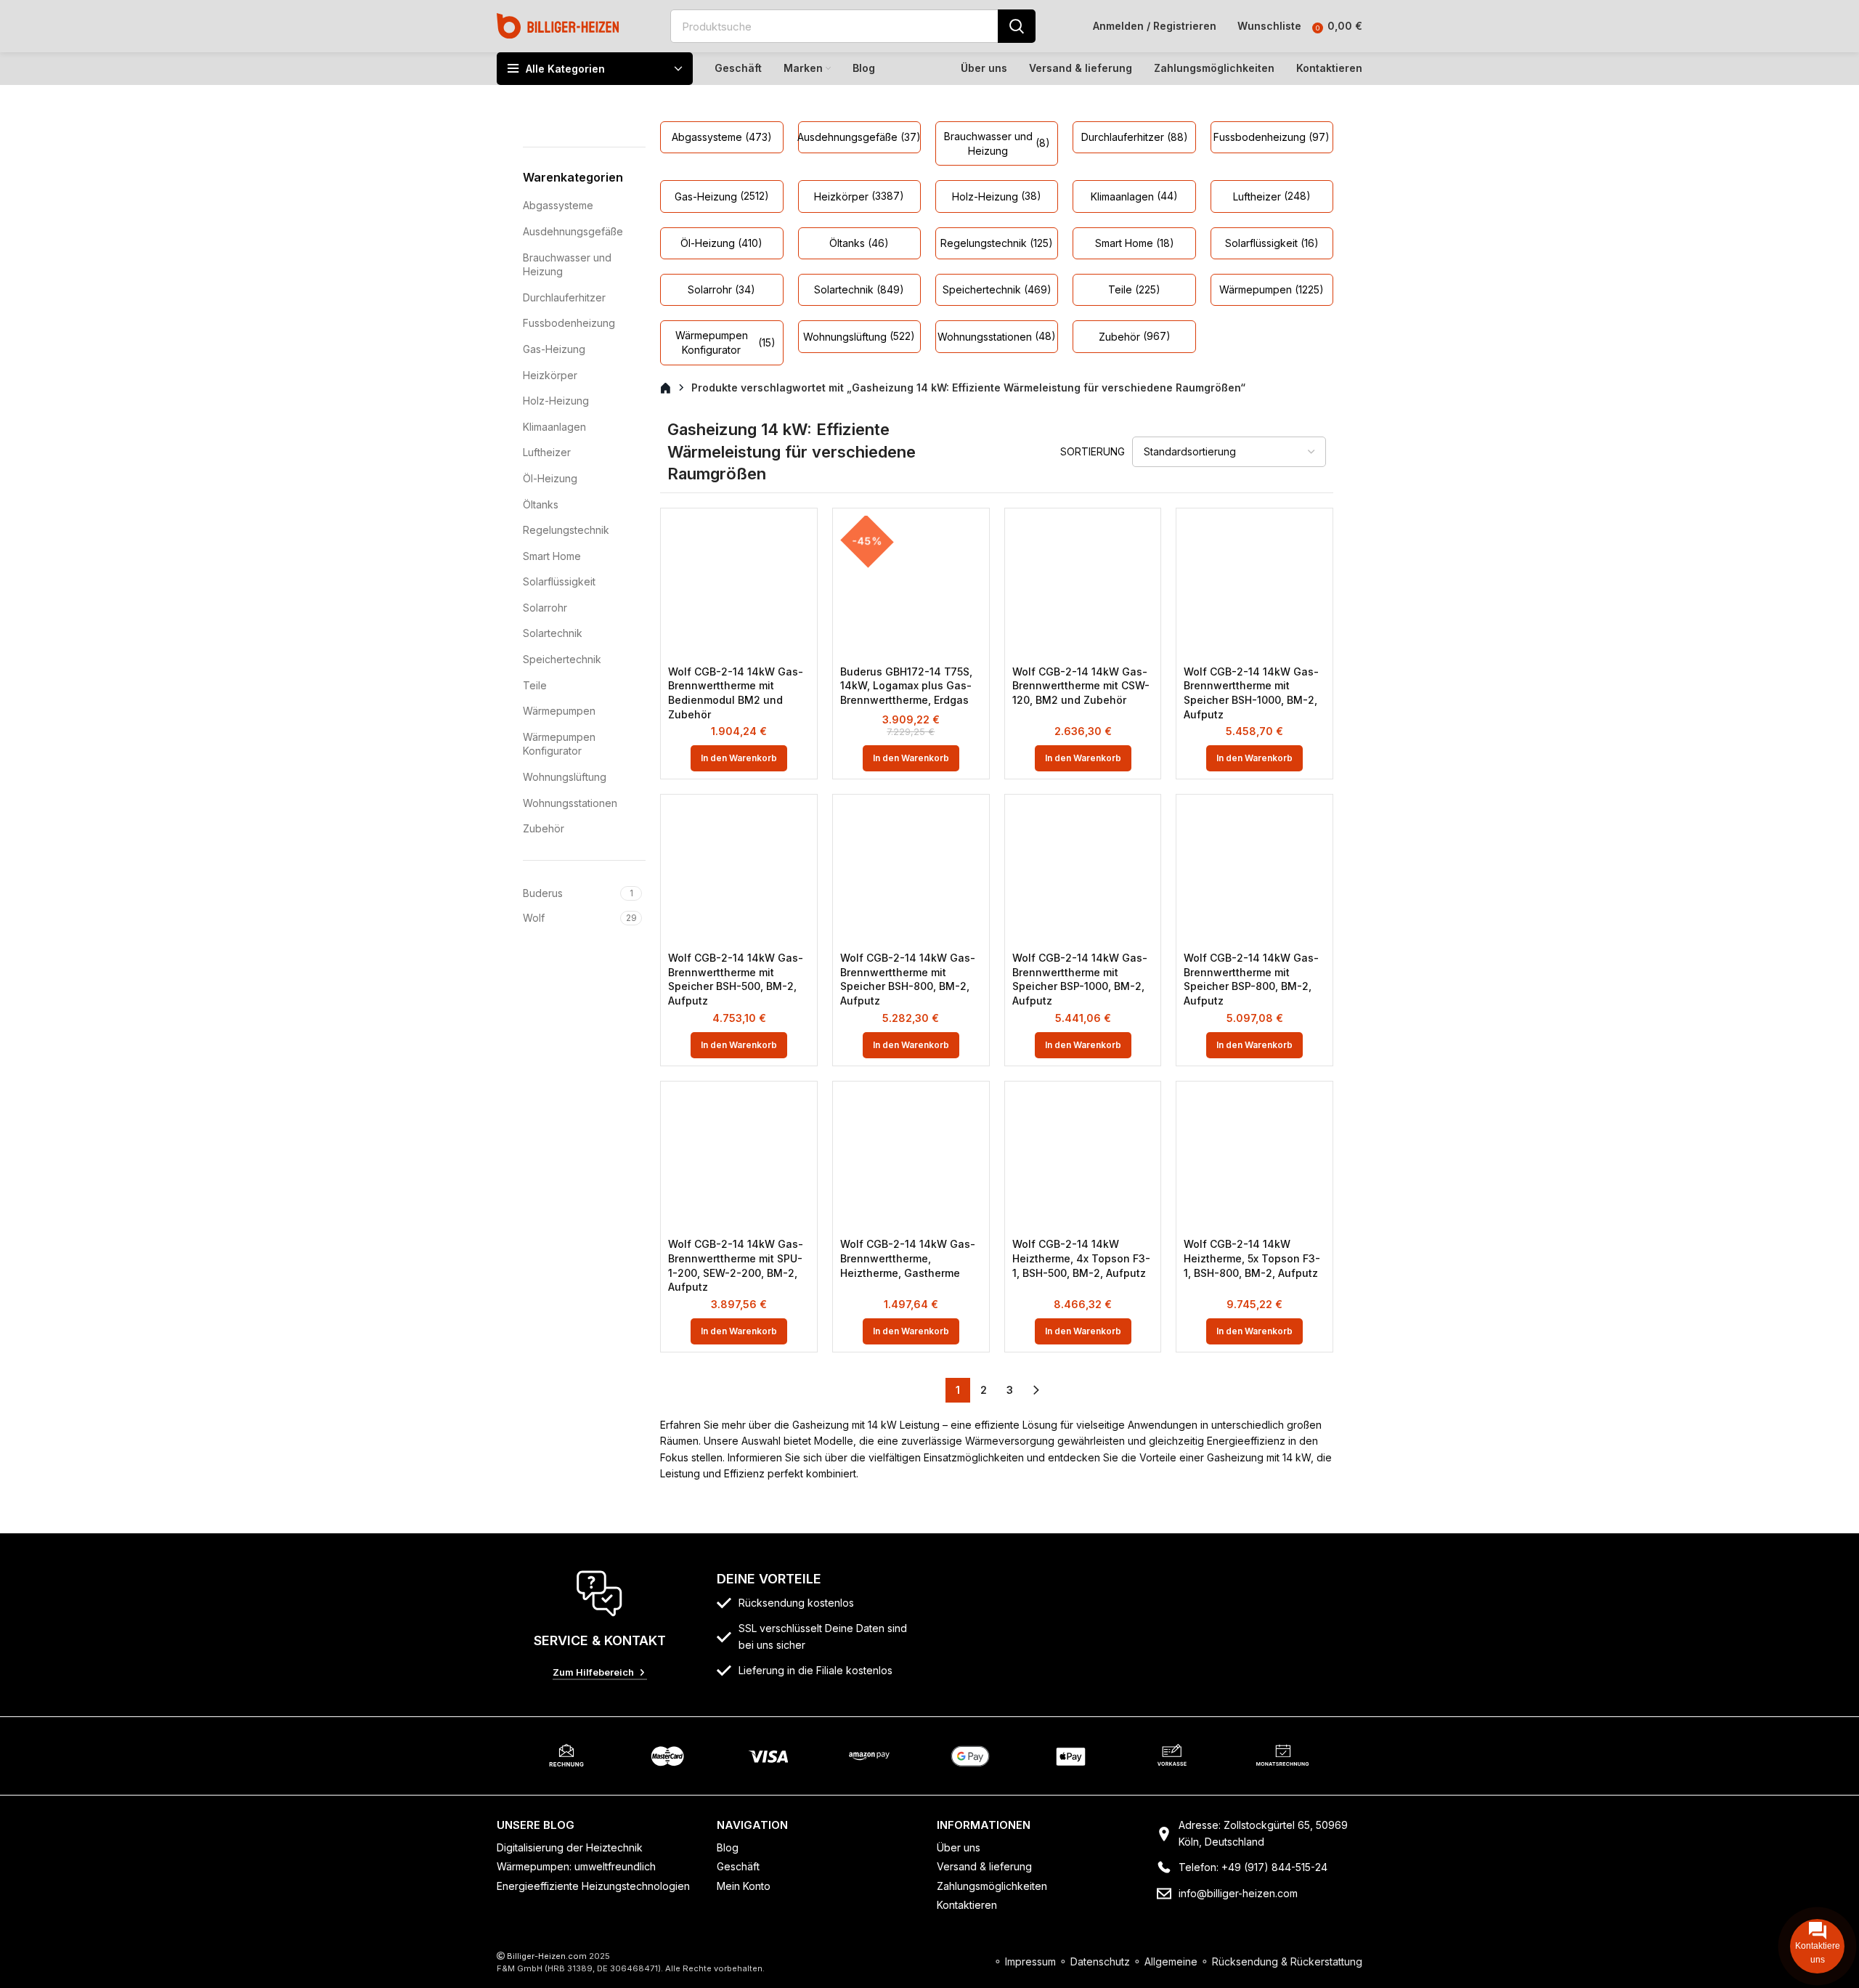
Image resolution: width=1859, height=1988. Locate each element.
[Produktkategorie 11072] (859, 336)
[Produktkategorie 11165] (859, 196)
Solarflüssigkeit (559, 581)
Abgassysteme (558, 205)
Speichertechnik (562, 659)
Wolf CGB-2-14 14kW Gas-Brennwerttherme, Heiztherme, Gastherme (908, 1258)
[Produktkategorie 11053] (859, 290)
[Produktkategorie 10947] (1134, 290)
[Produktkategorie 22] (1134, 336)
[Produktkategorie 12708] (1272, 137)
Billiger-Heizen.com (547, 1956)
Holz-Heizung (556, 401)
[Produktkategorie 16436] (1134, 243)
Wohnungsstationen (570, 803)
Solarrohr (545, 608)
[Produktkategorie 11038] (721, 243)
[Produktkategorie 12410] (997, 196)
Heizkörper (550, 375)
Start (674, 389)
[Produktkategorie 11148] (859, 137)
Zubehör (544, 828)
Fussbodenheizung (569, 323)
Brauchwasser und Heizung (567, 265)
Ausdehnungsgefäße (573, 231)
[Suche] (1017, 26)
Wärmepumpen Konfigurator (559, 744)
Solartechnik (553, 633)
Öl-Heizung (550, 478)
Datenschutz (1100, 1961)
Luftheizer (547, 452)
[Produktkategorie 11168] (1134, 196)
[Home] (558, 25)
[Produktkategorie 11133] (721, 137)
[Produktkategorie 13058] (997, 336)
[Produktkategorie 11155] (1134, 137)
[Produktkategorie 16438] (1272, 243)
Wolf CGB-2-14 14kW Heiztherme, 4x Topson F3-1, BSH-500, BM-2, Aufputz (1081, 1258)
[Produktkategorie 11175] (997, 243)
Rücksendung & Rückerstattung (1287, 1961)
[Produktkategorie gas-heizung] (721, 196)
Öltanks (541, 504)
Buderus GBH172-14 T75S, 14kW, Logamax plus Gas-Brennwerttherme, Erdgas (906, 686)
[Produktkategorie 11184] (721, 290)
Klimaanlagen (554, 427)
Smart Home (552, 556)
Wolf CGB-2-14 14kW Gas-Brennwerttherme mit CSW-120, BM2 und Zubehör (1081, 686)
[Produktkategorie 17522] (1272, 196)
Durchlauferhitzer (564, 297)
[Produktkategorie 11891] (859, 243)
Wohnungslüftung (565, 777)
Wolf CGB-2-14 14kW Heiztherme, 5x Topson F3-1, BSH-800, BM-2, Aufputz (1252, 1258)
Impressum (1030, 1961)
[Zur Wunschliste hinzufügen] (799, 539)
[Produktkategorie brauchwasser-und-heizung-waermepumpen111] (997, 143)
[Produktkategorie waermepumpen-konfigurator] (721, 342)
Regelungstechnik (566, 530)
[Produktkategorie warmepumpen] (1272, 290)
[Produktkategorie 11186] (997, 290)
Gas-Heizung (554, 349)
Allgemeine (1171, 1961)
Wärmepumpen (559, 711)
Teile (535, 685)
